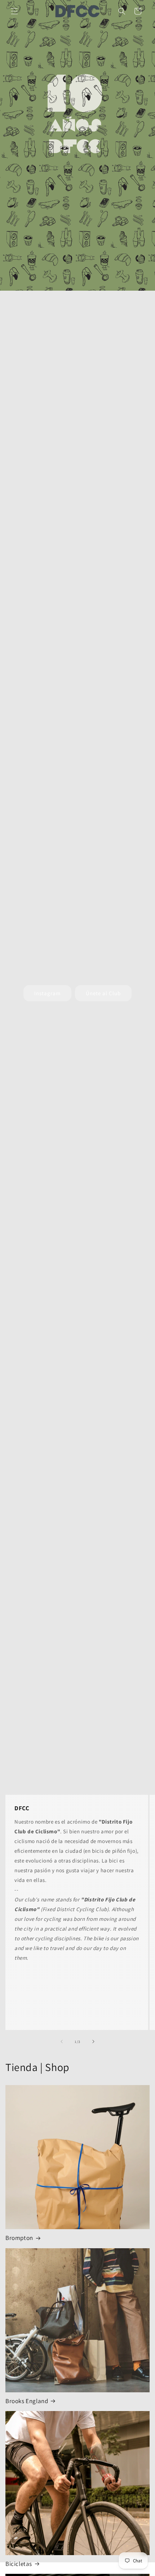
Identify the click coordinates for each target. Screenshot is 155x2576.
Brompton (19, 2238)
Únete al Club (103, 993)
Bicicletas (19, 2564)
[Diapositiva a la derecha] (93, 2041)
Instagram (47, 993)
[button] (14, 11)
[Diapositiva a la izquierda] (62, 2041)
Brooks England (27, 2401)
